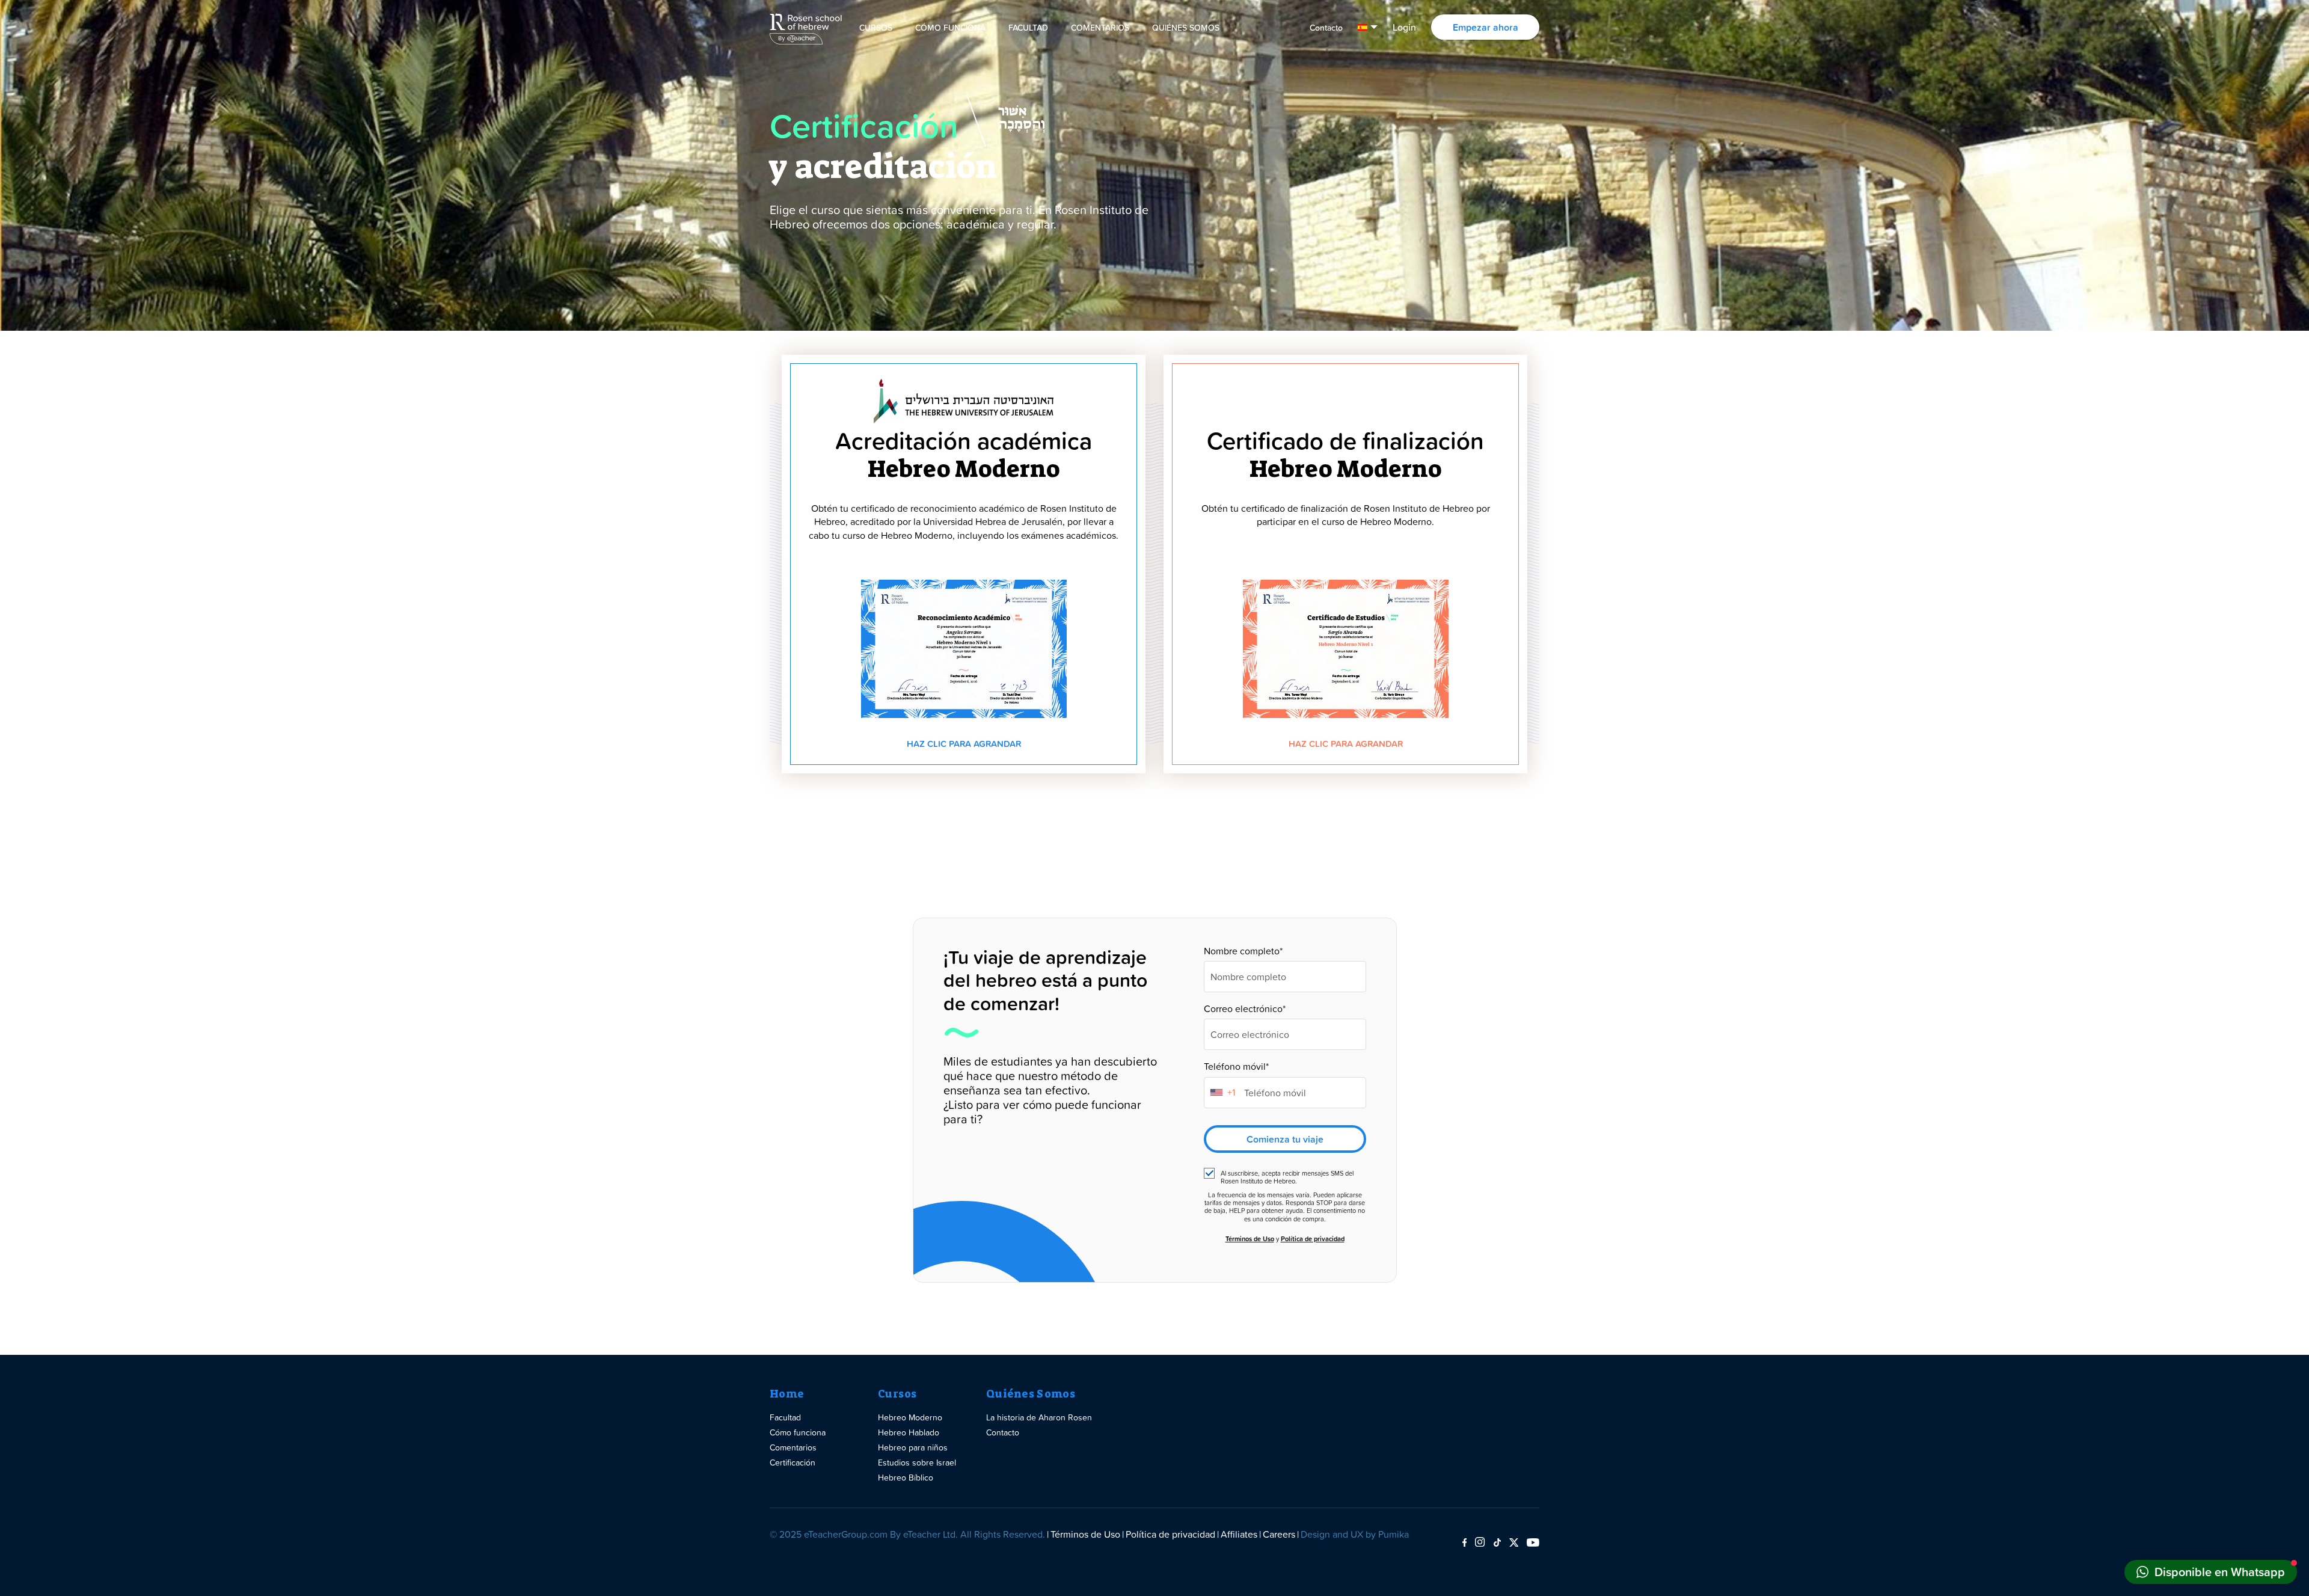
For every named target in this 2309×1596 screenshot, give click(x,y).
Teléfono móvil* (1236, 1067)
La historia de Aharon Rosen (1039, 1417)
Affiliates (1239, 1534)
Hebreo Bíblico (906, 1477)
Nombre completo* (1243, 951)
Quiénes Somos (1186, 28)
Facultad (1028, 28)
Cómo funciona (950, 28)
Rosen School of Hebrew (806, 27)
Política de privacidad (1313, 1239)
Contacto (1326, 28)
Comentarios (1100, 28)
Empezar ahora (1486, 27)
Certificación (793, 1462)
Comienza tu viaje (1285, 1139)
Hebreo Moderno (910, 1417)
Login (1404, 27)
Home (787, 1394)
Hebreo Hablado (909, 1432)
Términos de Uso (1250, 1239)
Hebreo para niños (913, 1447)
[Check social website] (1464, 1543)
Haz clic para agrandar (964, 744)
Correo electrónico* (1245, 1009)
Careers (1279, 1534)
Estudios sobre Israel (917, 1462)
